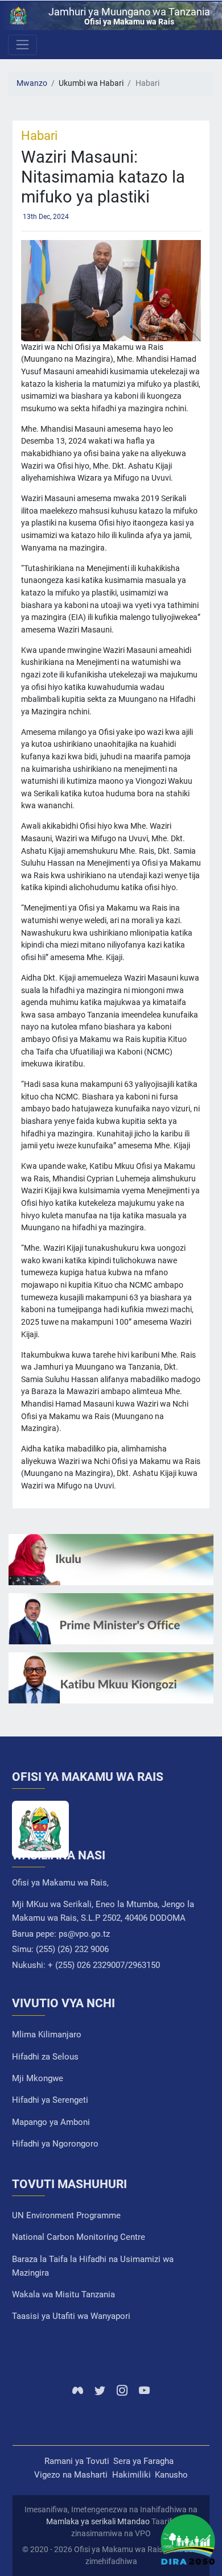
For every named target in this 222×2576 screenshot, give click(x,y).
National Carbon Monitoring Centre (79, 2237)
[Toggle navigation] (22, 45)
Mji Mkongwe (38, 2078)
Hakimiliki (131, 2475)
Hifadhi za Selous (45, 2057)
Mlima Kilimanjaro (47, 2035)
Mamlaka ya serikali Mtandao (98, 2521)
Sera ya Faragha (143, 2461)
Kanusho (171, 2475)
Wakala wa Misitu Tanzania (63, 2294)
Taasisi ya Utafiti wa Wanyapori (71, 2316)
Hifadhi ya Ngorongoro (55, 2144)
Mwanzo (32, 83)
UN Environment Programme (66, 2215)
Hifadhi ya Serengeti (50, 2100)
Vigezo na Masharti (71, 2475)
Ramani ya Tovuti (77, 2461)
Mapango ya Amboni (51, 2122)
